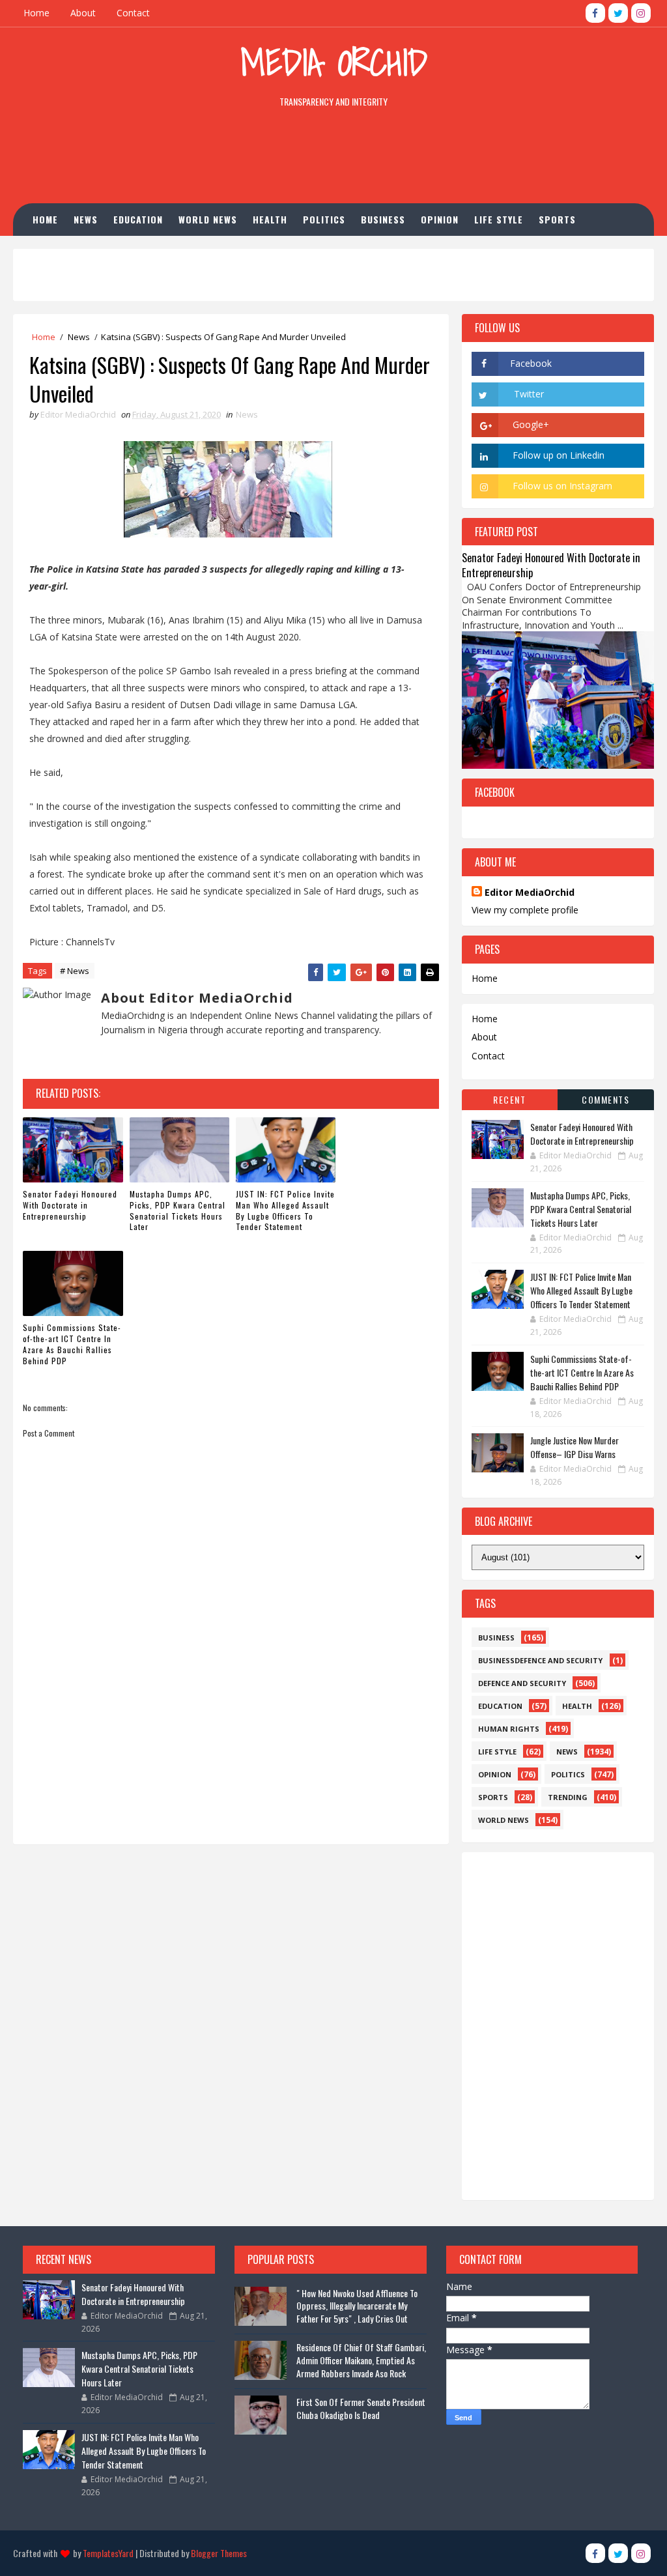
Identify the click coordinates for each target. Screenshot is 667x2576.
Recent (509, 1099)
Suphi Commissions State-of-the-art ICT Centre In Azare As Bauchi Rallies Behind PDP (72, 1344)
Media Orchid (334, 62)
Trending (568, 1797)
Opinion (440, 219)
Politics (324, 219)
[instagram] (641, 13)
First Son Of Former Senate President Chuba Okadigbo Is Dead (361, 2408)
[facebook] (595, 13)
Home (36, 13)
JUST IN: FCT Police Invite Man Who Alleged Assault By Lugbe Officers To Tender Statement (285, 1210)
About (83, 13)
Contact (133, 13)
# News (75, 971)
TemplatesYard (108, 2553)
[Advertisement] (333, 158)
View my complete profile (525, 910)
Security (146, 252)
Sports (557, 219)
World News (208, 219)
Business (383, 219)
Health (270, 219)
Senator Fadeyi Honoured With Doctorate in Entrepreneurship (70, 1205)
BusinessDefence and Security (540, 1660)
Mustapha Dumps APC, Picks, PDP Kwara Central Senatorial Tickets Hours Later (177, 1210)
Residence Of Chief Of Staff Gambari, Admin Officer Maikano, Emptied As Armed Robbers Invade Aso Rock (361, 2360)
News (86, 219)
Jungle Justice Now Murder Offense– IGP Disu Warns (575, 1447)
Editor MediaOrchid (530, 892)
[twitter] (618, 13)
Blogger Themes (219, 2553)
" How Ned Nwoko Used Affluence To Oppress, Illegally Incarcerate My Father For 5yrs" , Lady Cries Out (357, 2306)
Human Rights (75, 252)
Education (138, 219)
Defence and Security (522, 1683)
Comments (605, 1099)
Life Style (499, 219)
